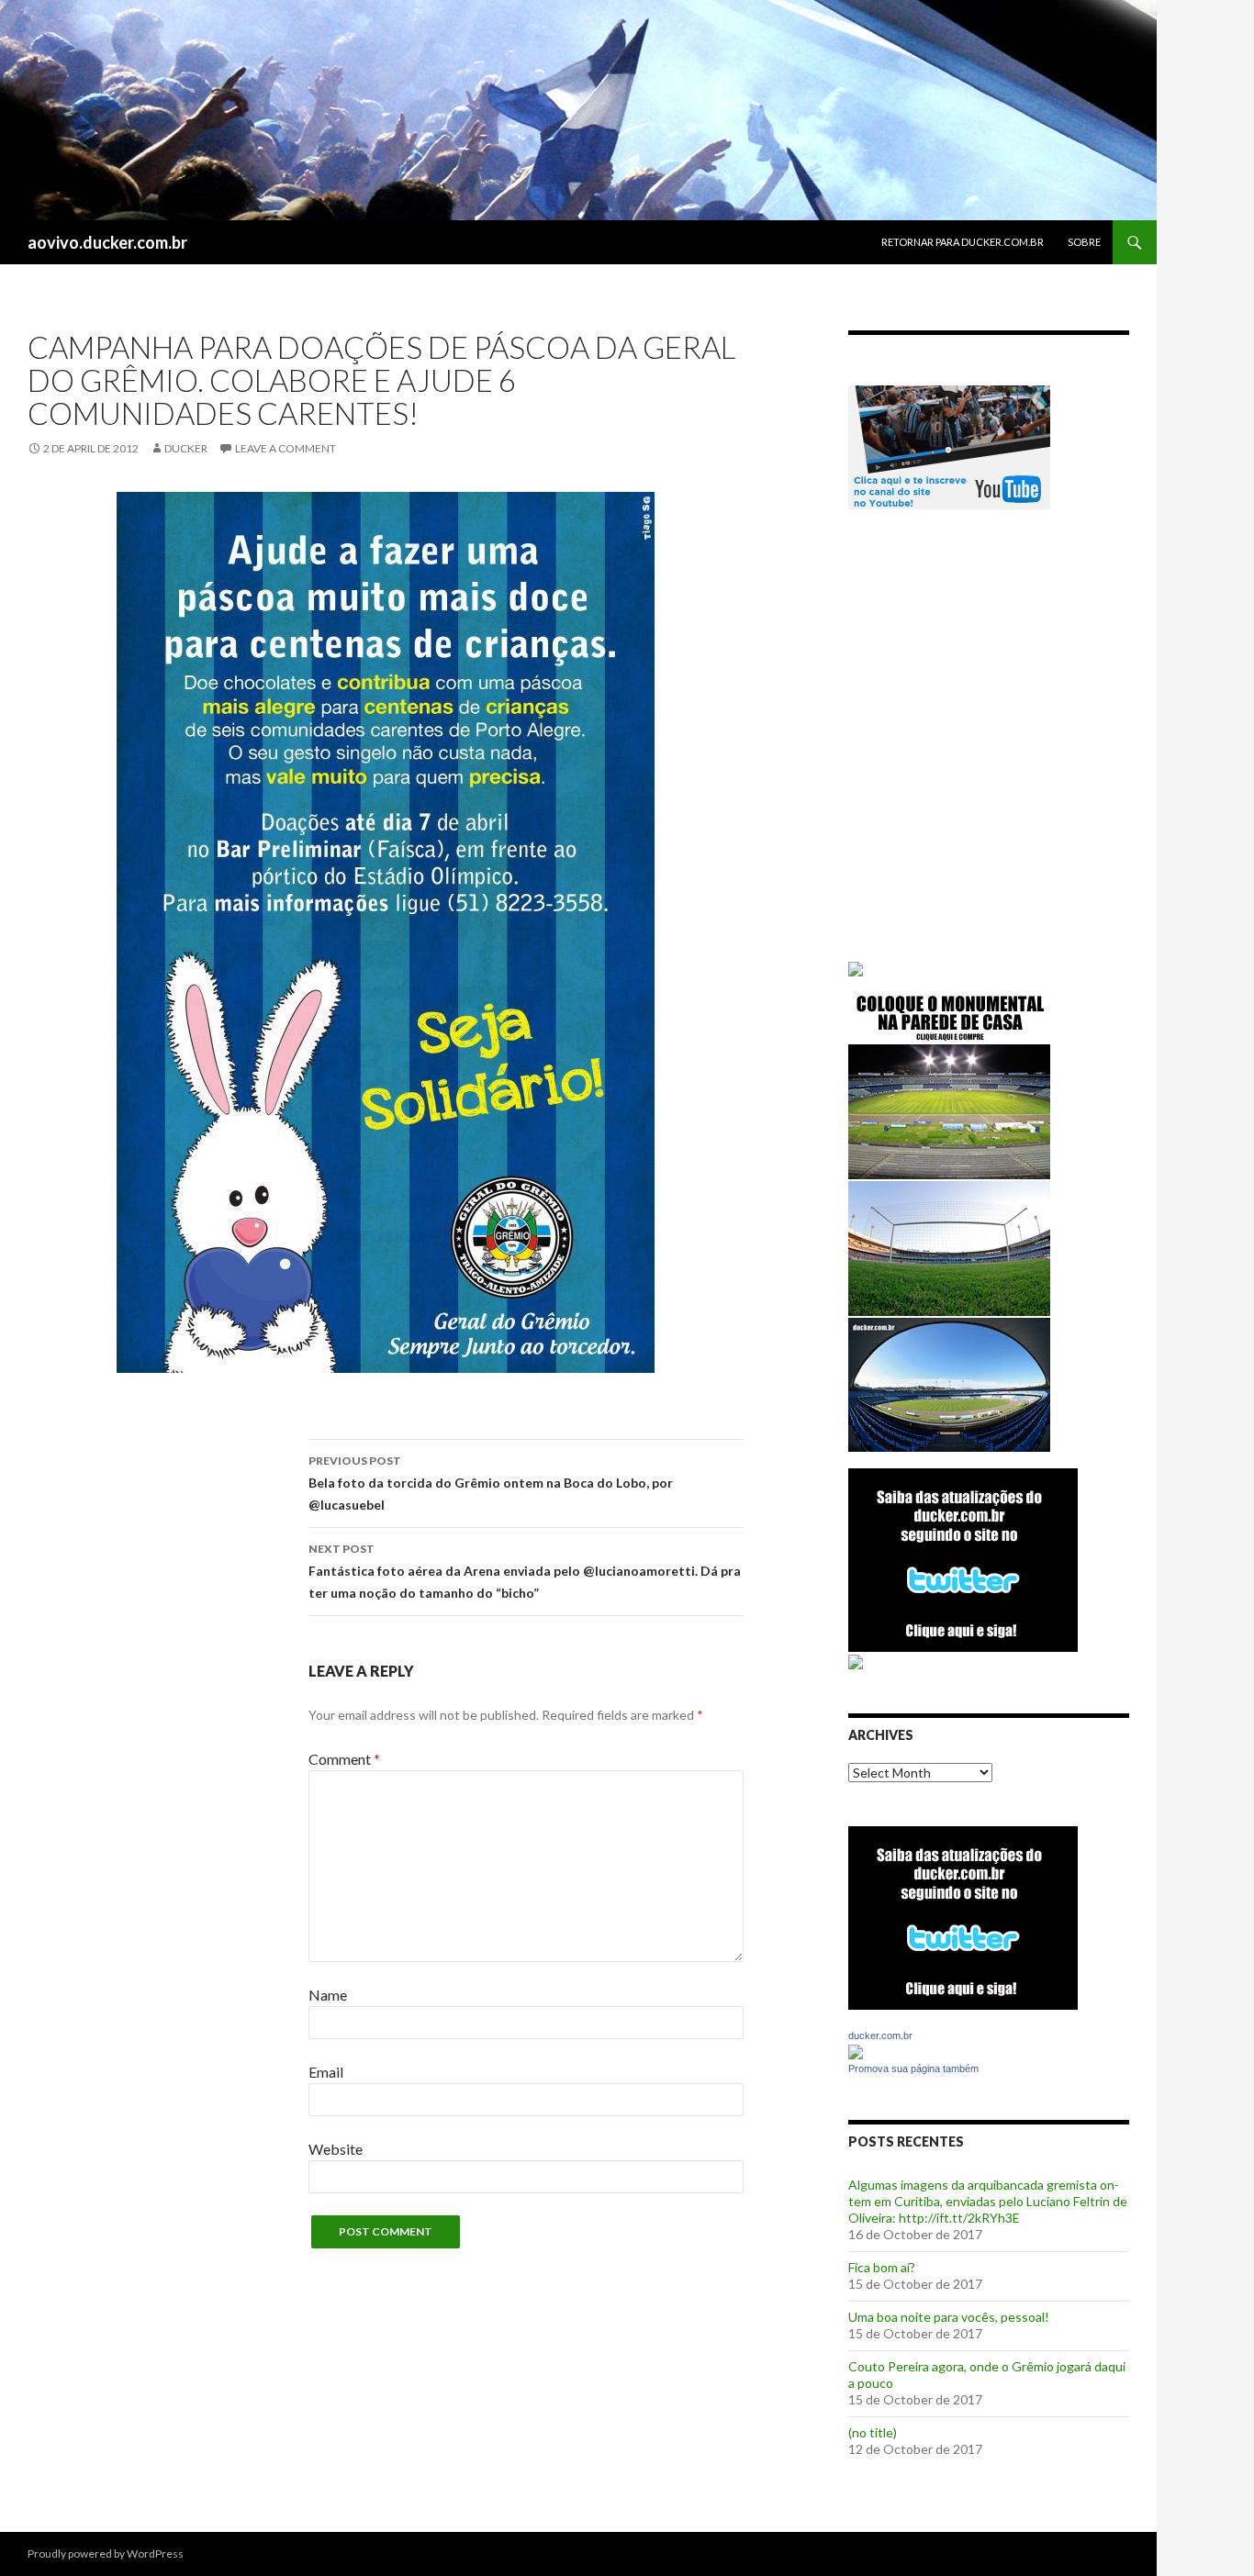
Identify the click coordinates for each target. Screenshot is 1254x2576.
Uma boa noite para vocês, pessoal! (949, 2317)
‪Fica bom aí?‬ (882, 2267)
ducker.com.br (880, 2035)
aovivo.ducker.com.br (107, 242)
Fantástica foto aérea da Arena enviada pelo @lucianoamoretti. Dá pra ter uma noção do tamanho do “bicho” (525, 1571)
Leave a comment (286, 448)
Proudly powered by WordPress (106, 2554)
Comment (344, 1759)
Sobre (1084, 242)
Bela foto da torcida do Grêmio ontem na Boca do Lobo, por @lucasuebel (491, 1483)
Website (336, 2149)
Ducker (186, 448)
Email (326, 2072)
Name (328, 1995)
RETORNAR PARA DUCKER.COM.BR (963, 242)
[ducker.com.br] (856, 2051)
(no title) (873, 2432)
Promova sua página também (913, 2069)
